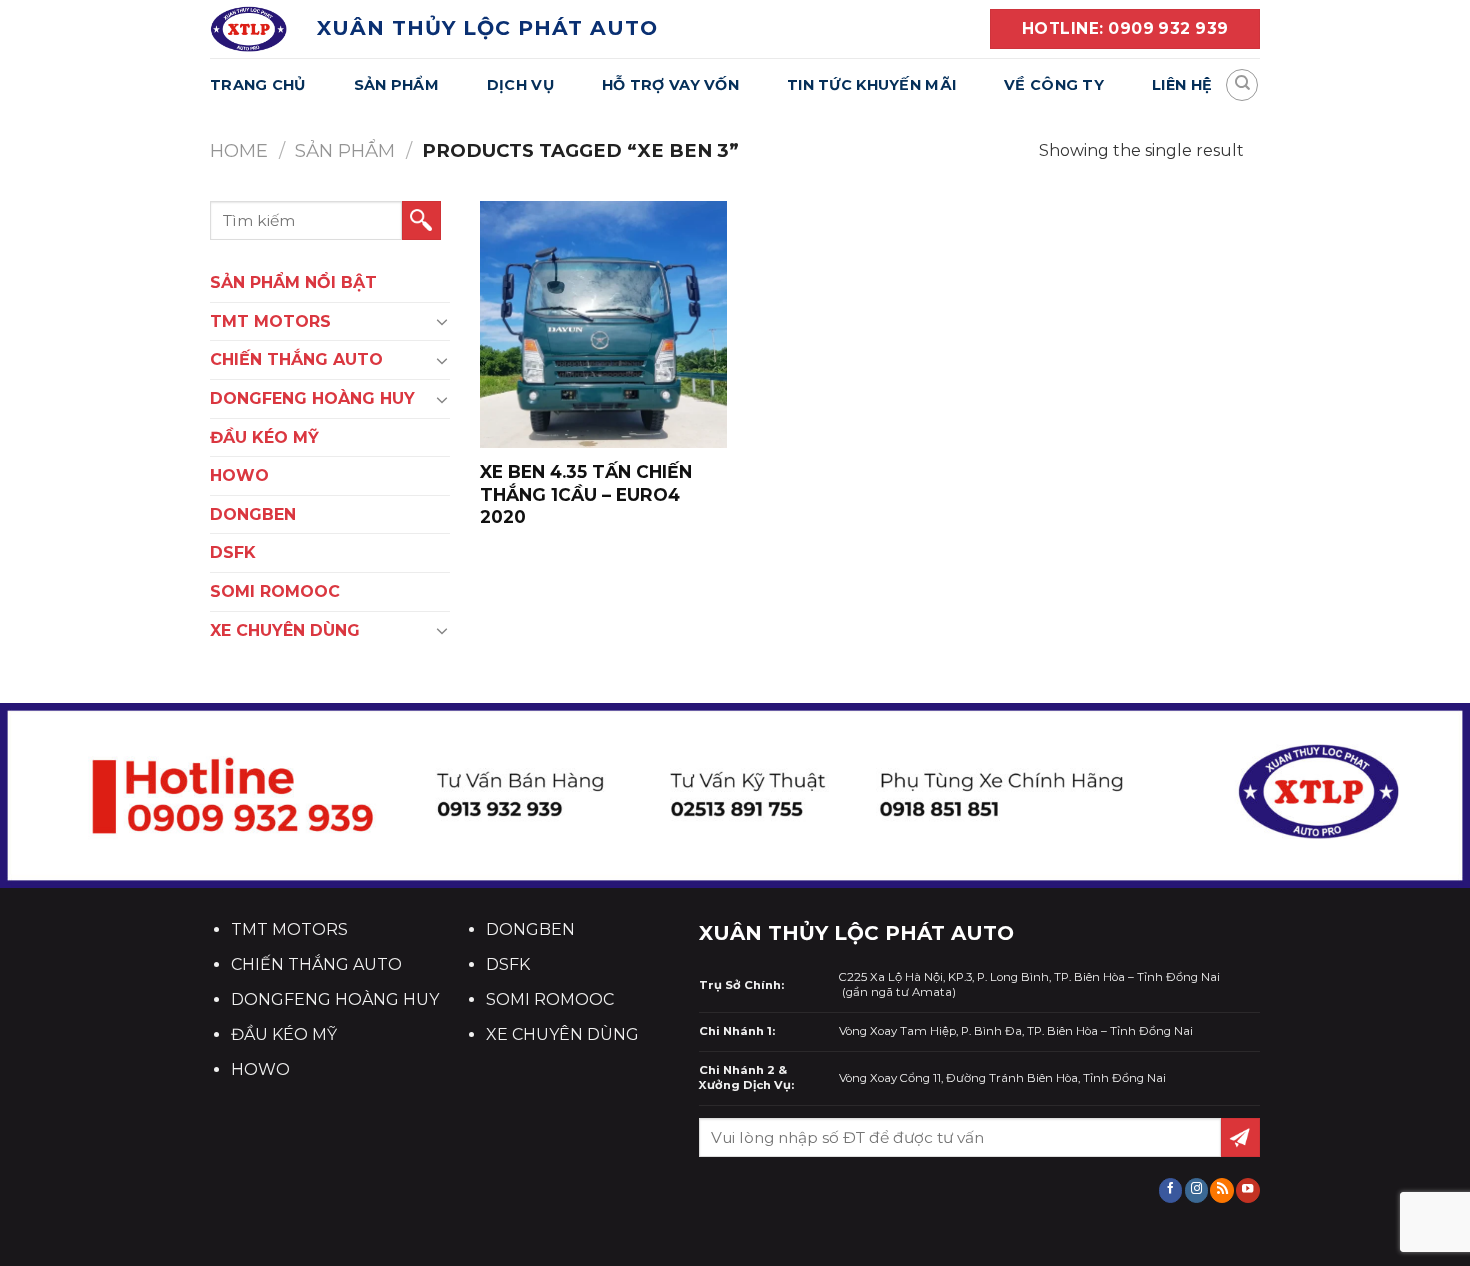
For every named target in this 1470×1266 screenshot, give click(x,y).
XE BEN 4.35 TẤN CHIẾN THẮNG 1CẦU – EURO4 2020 (586, 494)
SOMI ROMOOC (275, 591)
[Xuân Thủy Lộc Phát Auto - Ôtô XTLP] (248, 28)
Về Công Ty (1054, 85)
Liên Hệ (1182, 85)
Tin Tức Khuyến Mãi (871, 85)
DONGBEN (253, 514)
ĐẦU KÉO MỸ (264, 437)
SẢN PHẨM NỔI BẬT (293, 282)
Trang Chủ (258, 85)
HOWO (239, 475)
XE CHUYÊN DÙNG (285, 630)
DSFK (233, 552)
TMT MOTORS (289, 929)
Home (239, 150)
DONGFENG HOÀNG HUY (312, 398)
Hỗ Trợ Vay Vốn (670, 85)
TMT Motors (270, 321)
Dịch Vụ (520, 85)
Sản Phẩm (396, 85)
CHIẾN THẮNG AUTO (296, 359)
